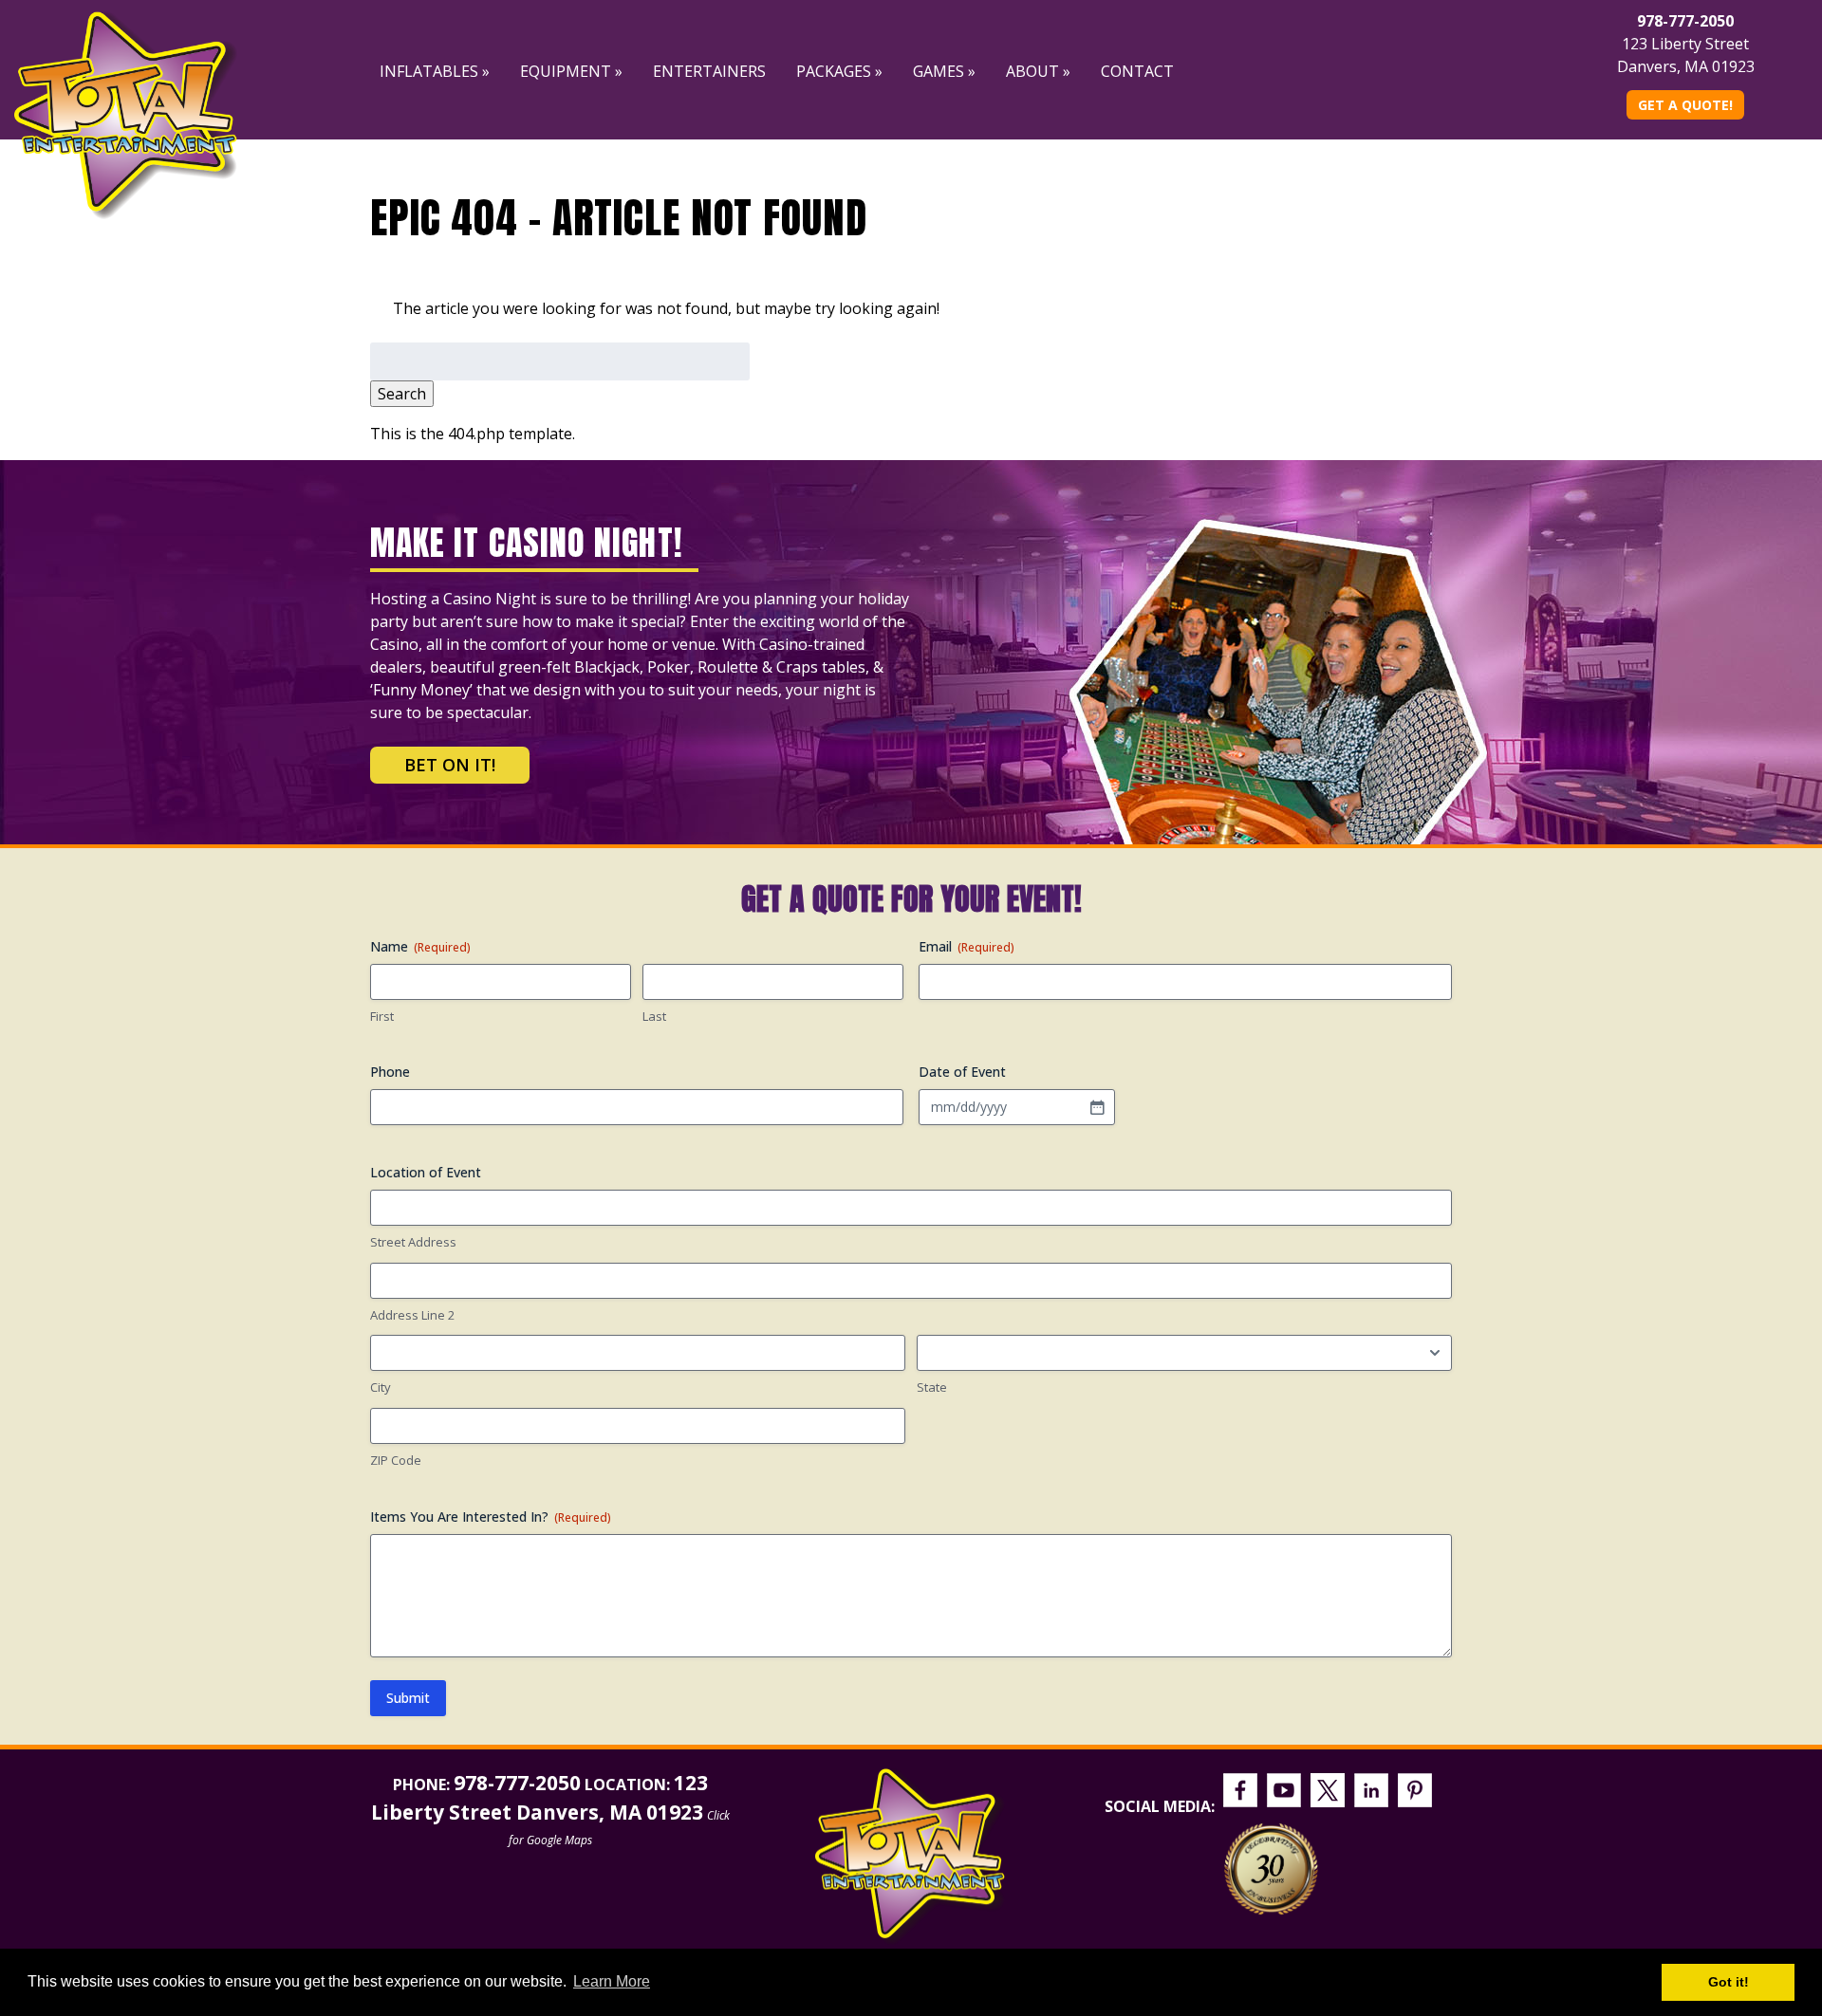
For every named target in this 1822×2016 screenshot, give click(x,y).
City (381, 1387)
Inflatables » (435, 71)
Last (654, 1016)
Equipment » (571, 71)
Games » (944, 71)
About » (1038, 71)
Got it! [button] (1729, 1982)
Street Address (413, 1242)
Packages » (839, 71)
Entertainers (709, 71)
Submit (408, 1698)
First (382, 1016)
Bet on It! (450, 765)
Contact (1137, 71)
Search (402, 394)
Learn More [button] (612, 1981)
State (932, 1387)
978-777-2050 (1685, 21)
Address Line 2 (412, 1315)
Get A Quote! (1685, 105)
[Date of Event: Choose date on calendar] (1097, 1107)
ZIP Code (396, 1460)
